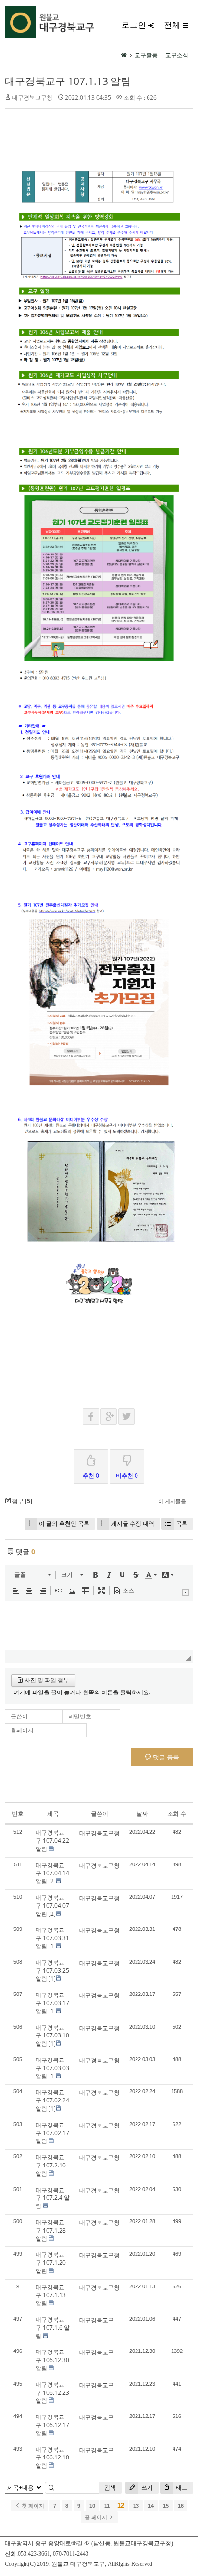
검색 (110, 2488)
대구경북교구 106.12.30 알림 (52, 2360)
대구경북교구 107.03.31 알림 (52, 1938)
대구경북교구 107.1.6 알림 (53, 2328)
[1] (52, 1946)
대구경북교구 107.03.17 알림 (52, 2003)
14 (151, 2506)
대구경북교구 (97, 2320)
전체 (172, 25)
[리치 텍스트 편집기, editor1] (99, 1625)
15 (166, 2506)
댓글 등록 (165, 1757)
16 (181, 2506)
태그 (181, 2488)
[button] (32, 1575)
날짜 (142, 1814)
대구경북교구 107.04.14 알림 (52, 1873)
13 (136, 2506)
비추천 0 (127, 1475)
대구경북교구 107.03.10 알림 (52, 2036)
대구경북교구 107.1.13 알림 (68, 81)
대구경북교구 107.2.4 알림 (53, 2198)
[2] (52, 1881)
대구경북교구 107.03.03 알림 (52, 2068)
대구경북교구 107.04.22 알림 (52, 1841)
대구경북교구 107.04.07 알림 (52, 1906)
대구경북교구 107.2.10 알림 (51, 2165)
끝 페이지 (97, 2517)
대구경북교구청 (32, 98)
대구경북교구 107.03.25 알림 (52, 1971)
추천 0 (91, 1475)
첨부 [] (21, 1501)
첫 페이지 (32, 2506)
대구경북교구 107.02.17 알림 (52, 2133)
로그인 (134, 25)
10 (92, 2506)
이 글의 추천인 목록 (64, 1524)
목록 (182, 1524)
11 (107, 2506)
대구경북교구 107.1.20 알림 (51, 2263)
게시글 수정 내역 (133, 1524)
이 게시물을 (172, 1501)
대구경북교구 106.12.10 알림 (52, 2458)
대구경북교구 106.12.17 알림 (52, 2425)
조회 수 (177, 1814)
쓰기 (146, 2488)
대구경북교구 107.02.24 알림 (52, 2100)
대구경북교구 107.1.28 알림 (51, 2230)
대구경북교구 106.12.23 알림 (52, 2393)
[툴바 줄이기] (186, 1592)
